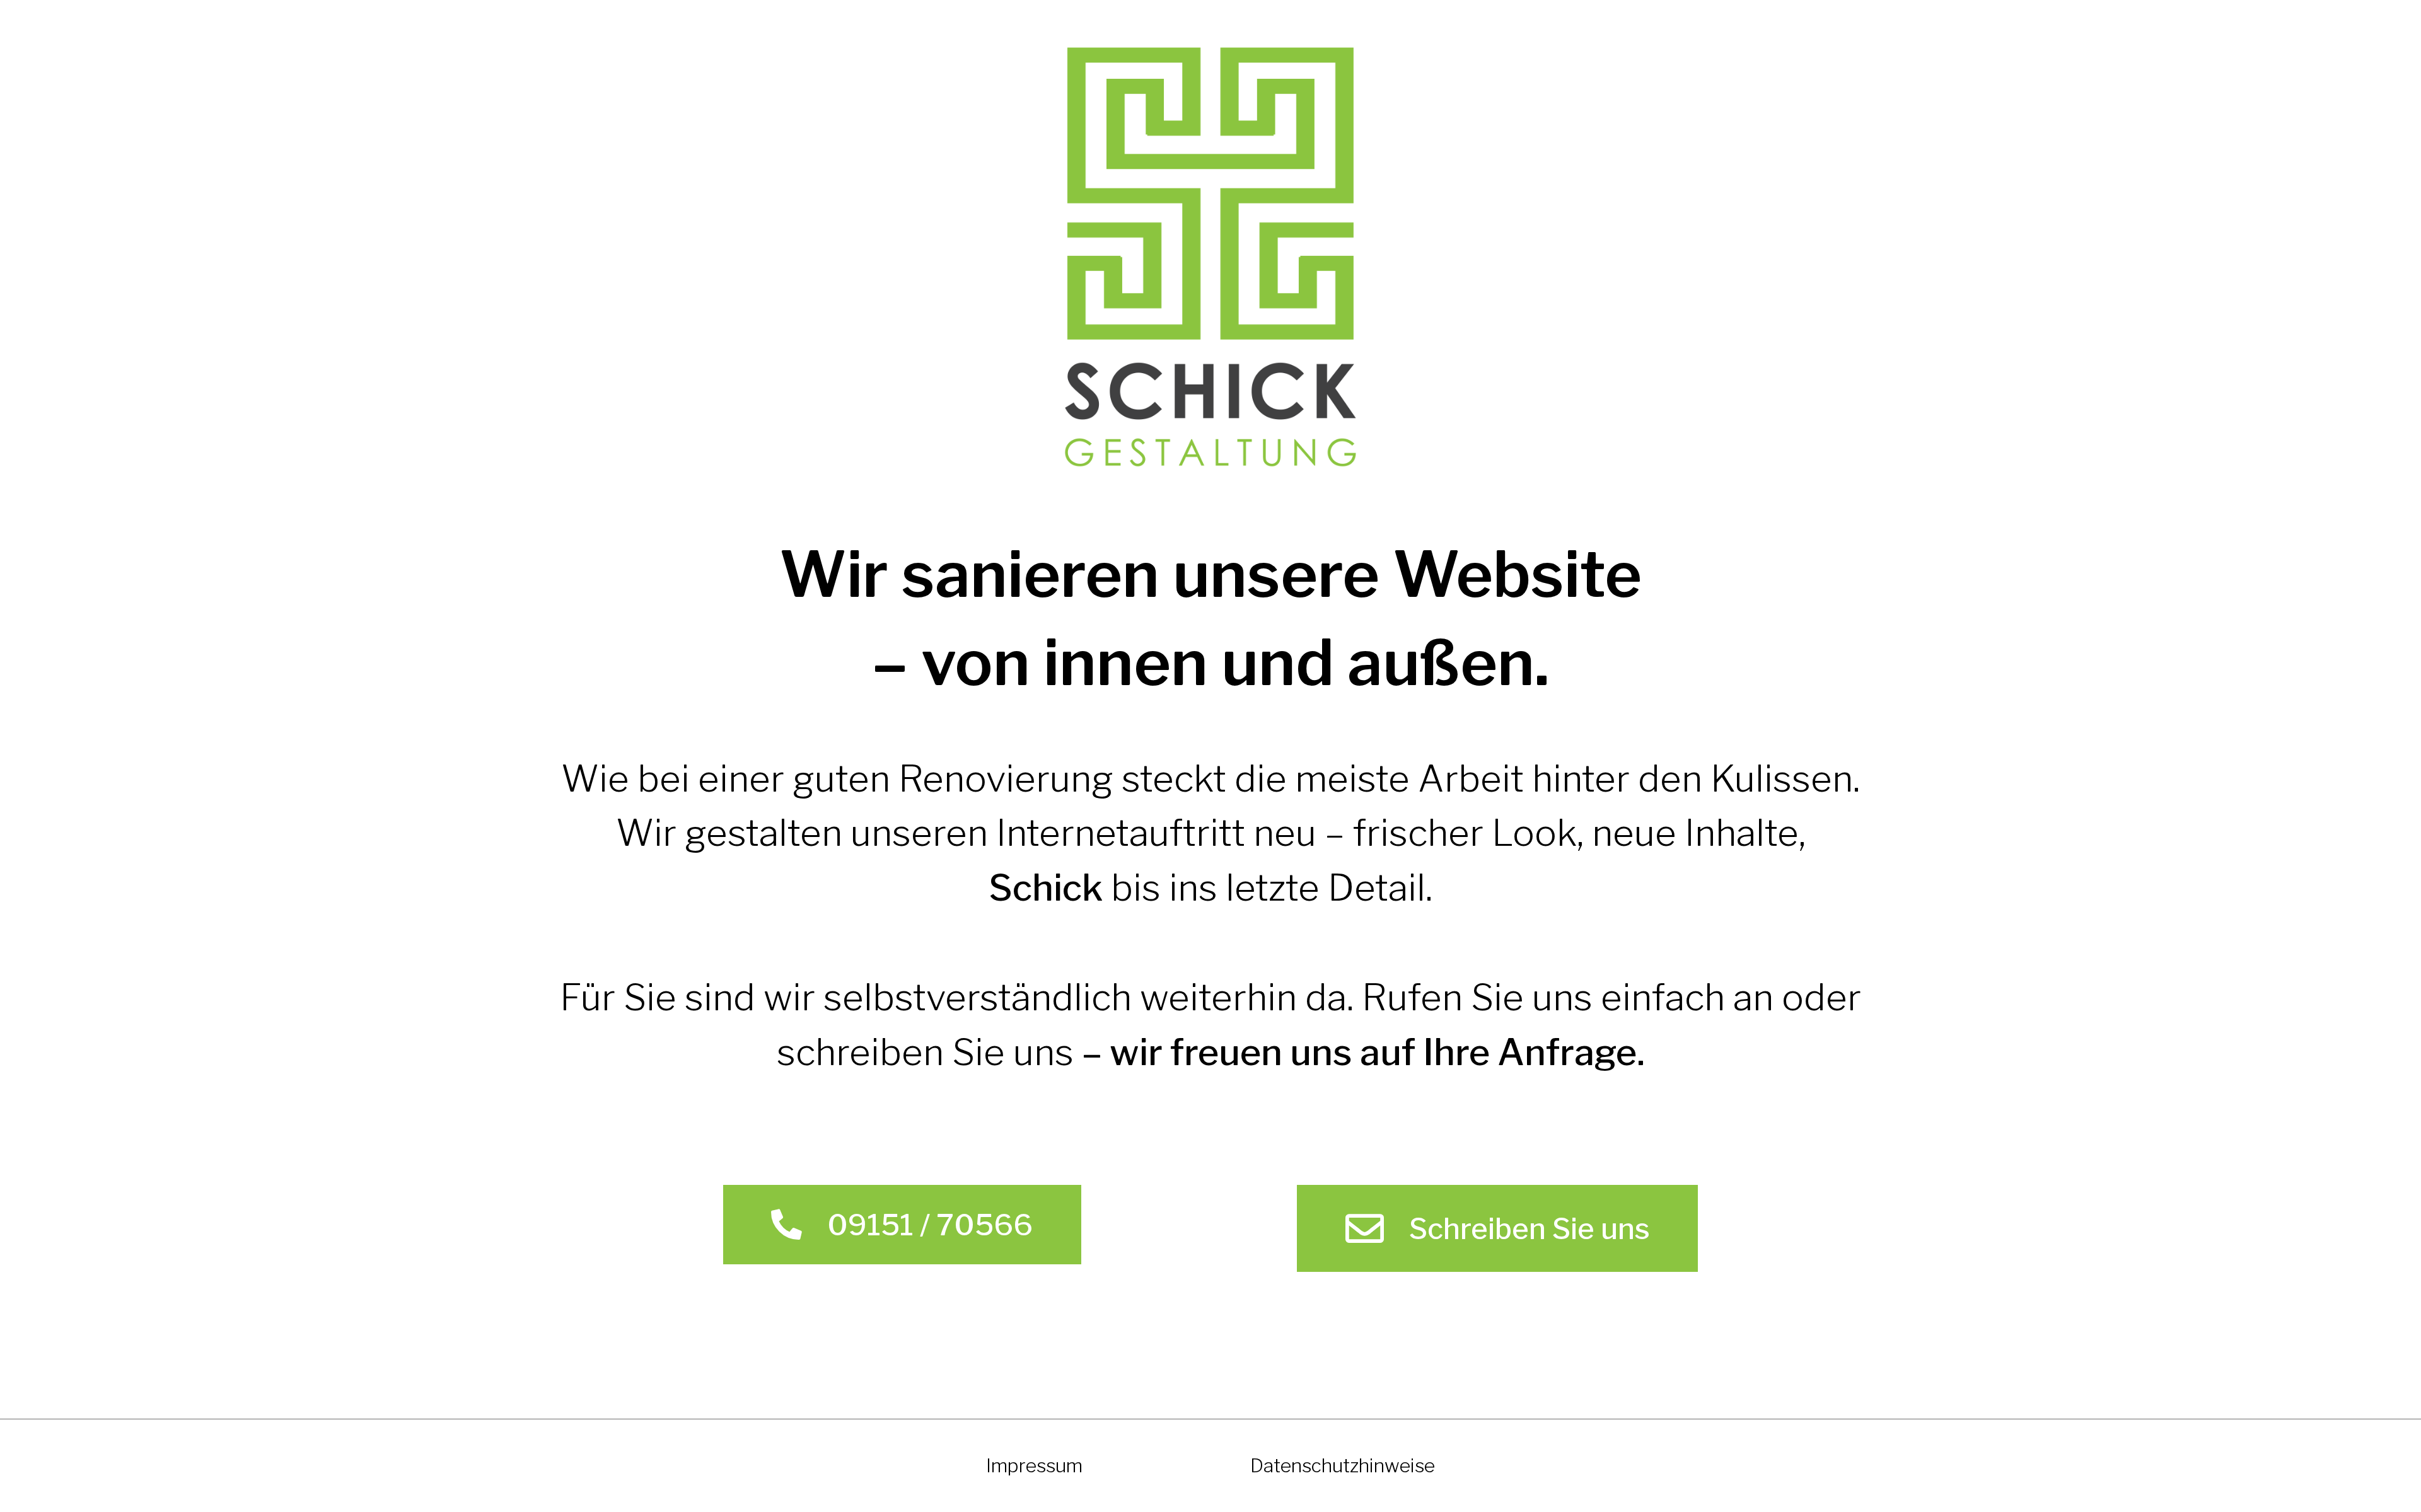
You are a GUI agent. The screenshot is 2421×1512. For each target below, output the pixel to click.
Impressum (1034, 1465)
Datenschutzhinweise (1343, 1465)
